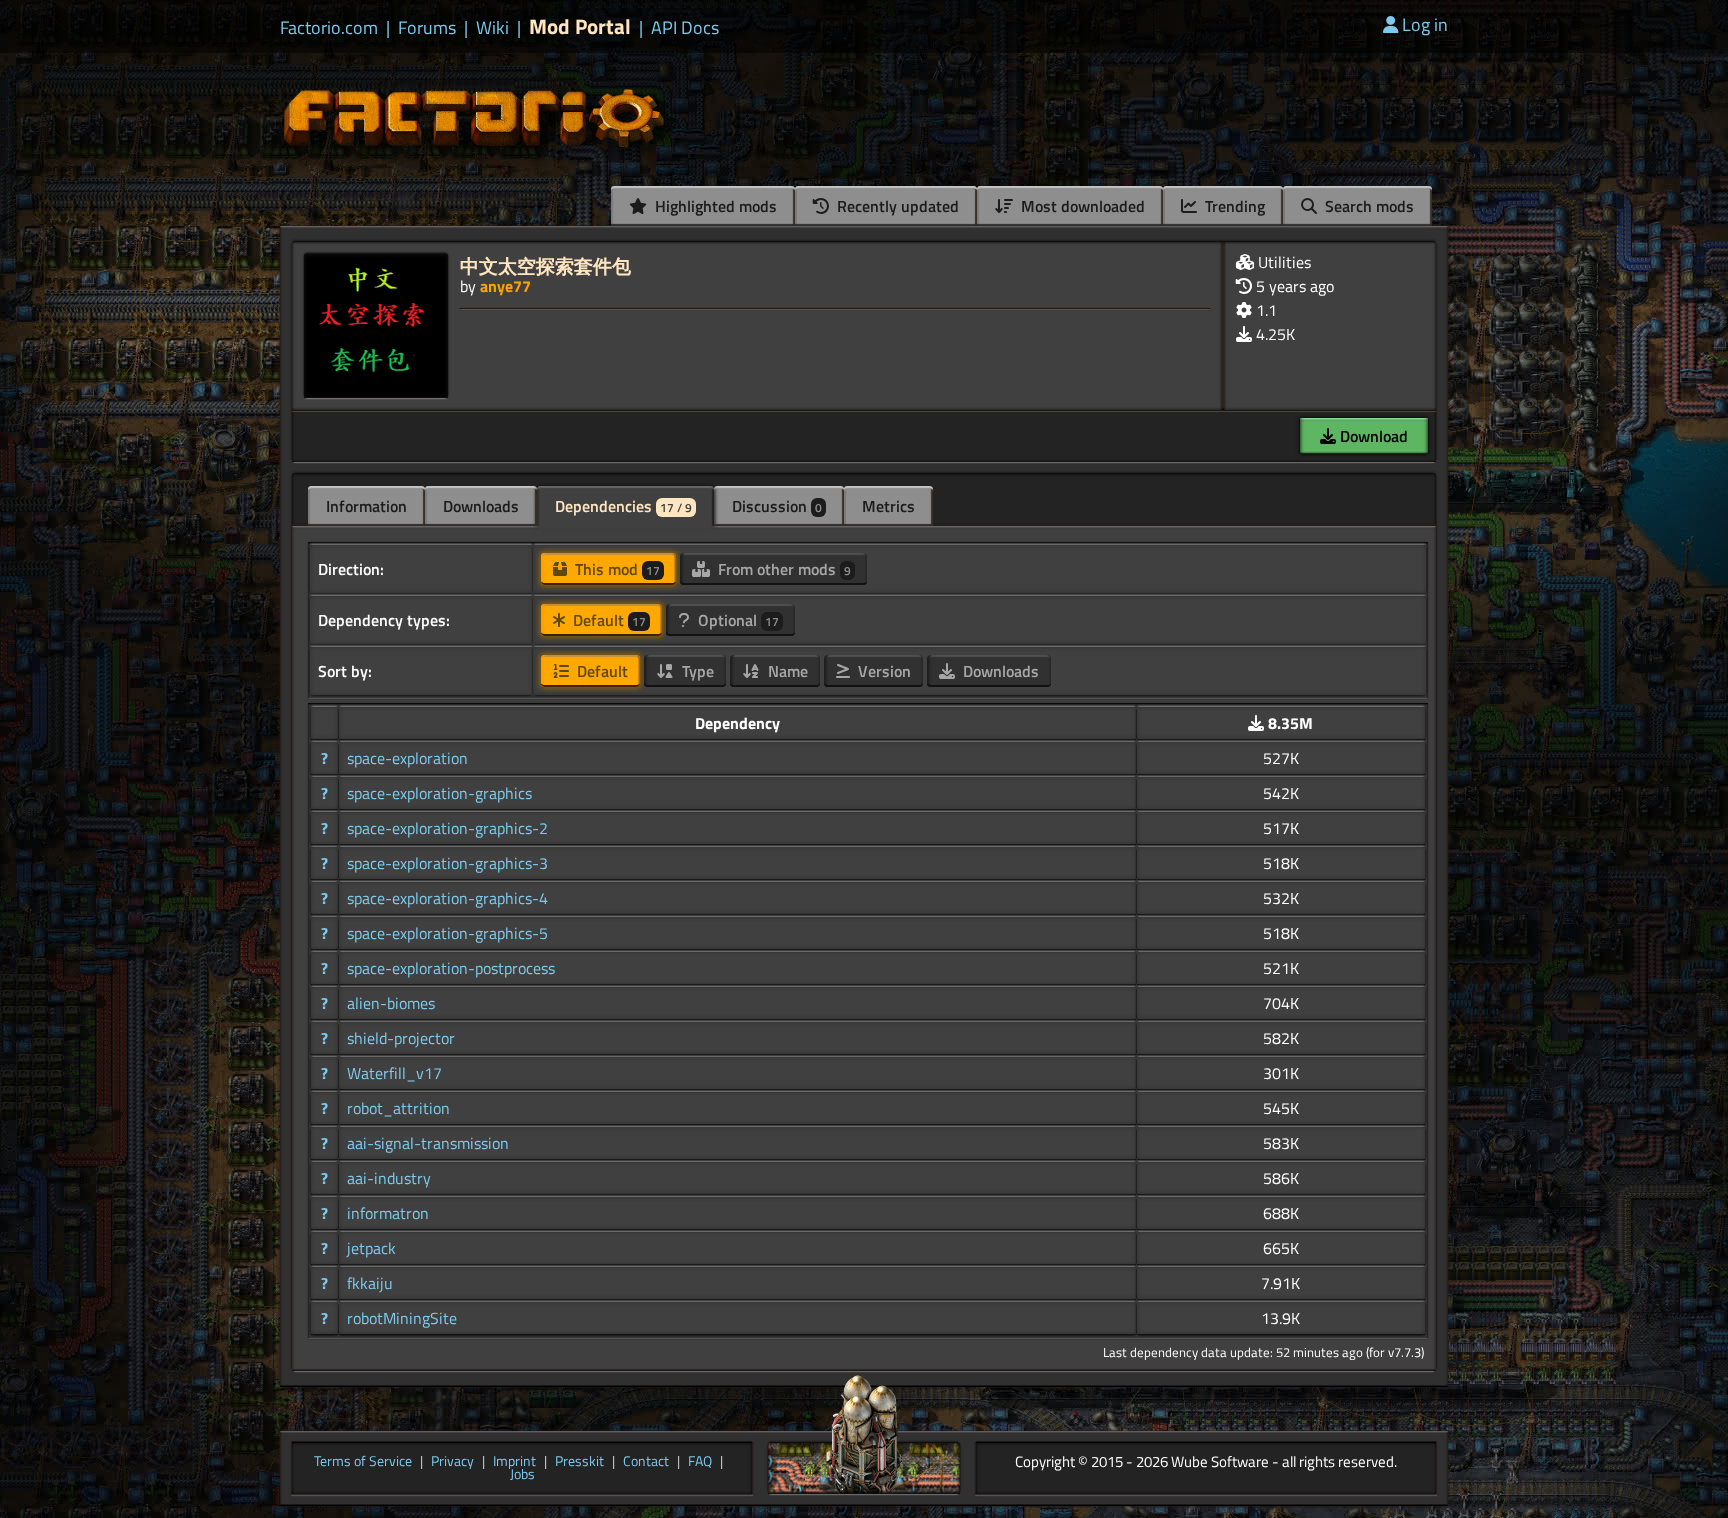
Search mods (1367, 206)
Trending (1233, 206)
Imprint (514, 1462)
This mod (615, 569)
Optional (736, 620)
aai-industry (389, 1178)
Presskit (579, 1462)
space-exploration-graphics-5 (447, 933)
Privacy (452, 1462)
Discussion (777, 506)
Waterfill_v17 (394, 1073)
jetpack (371, 1248)
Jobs (522, 1475)
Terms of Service (363, 1462)
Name (786, 671)
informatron (388, 1213)
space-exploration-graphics (439, 793)
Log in (1425, 24)
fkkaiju (370, 1283)
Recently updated (896, 206)
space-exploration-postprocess (451, 968)
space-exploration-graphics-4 (447, 898)
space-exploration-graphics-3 (447, 863)
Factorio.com (329, 28)
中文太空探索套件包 (545, 265)
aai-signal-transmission (428, 1143)
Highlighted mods (714, 206)
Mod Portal (580, 26)
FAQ (700, 1462)
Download (1372, 436)
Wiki (492, 28)
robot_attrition (398, 1108)
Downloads (481, 506)
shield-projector (401, 1038)
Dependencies (623, 506)
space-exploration (407, 758)
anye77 (505, 286)
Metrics (888, 506)
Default (607, 620)
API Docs (685, 28)
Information (366, 506)
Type (696, 671)
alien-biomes (391, 1003)
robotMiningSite (402, 1318)
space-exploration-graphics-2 (447, 828)
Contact (646, 1462)
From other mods (782, 569)
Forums (427, 28)
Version (882, 671)
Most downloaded (1081, 206)
